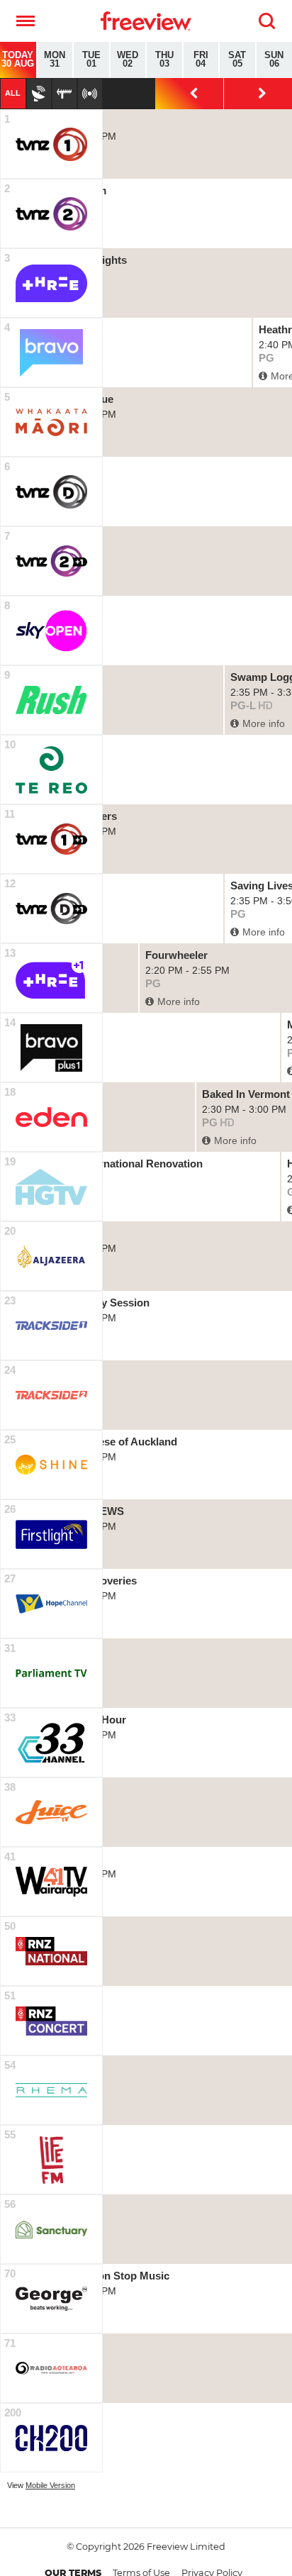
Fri (201, 60)
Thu (164, 60)
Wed (128, 60)
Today (18, 60)
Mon (55, 60)
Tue (91, 60)
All (13, 93)
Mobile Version (50, 2485)
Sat (237, 60)
